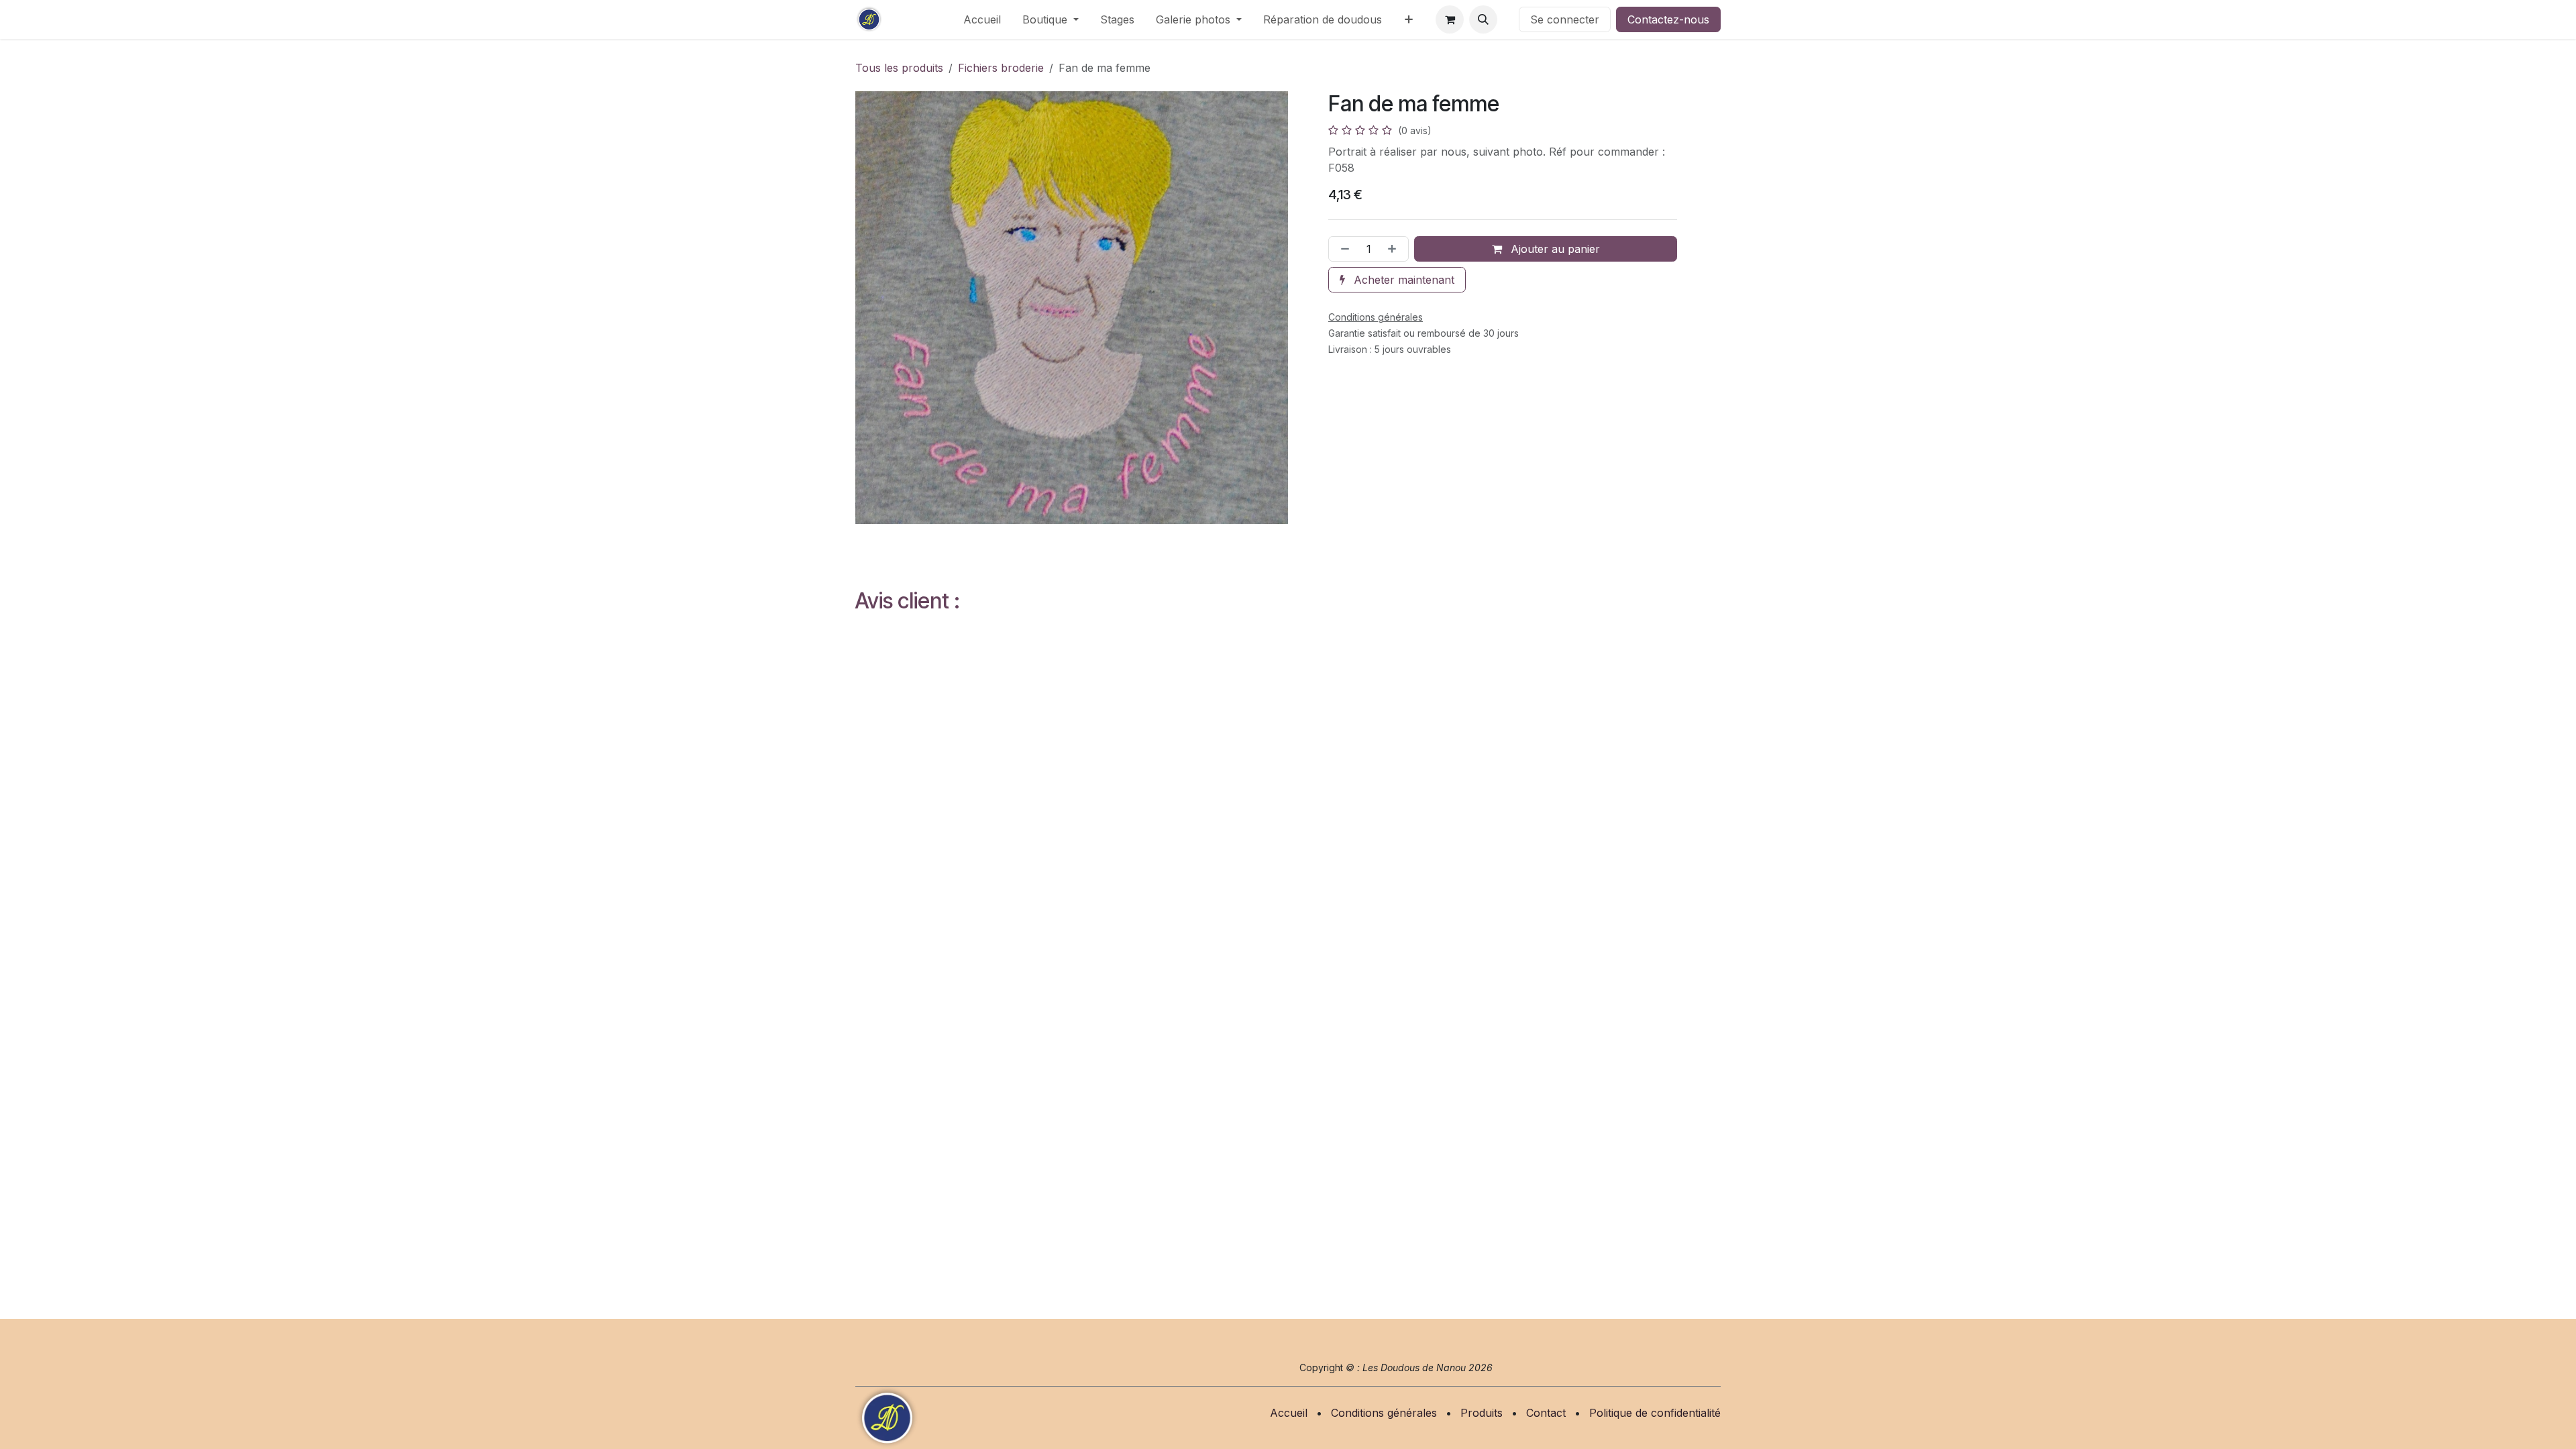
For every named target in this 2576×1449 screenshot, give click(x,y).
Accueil (1289, 1413)
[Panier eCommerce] (1450, 19)
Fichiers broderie (1001, 68)
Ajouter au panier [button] (1554, 249)
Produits (1482, 1413)
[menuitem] (982, 19)
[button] (1483, 19)
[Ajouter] (1395, 249)
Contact (1546, 1413)
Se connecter (1565, 19)
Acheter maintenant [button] (1402, 280)
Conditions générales (1384, 1413)
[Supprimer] (1342, 249)
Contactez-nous (1668, 19)
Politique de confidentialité (1655, 1413)
